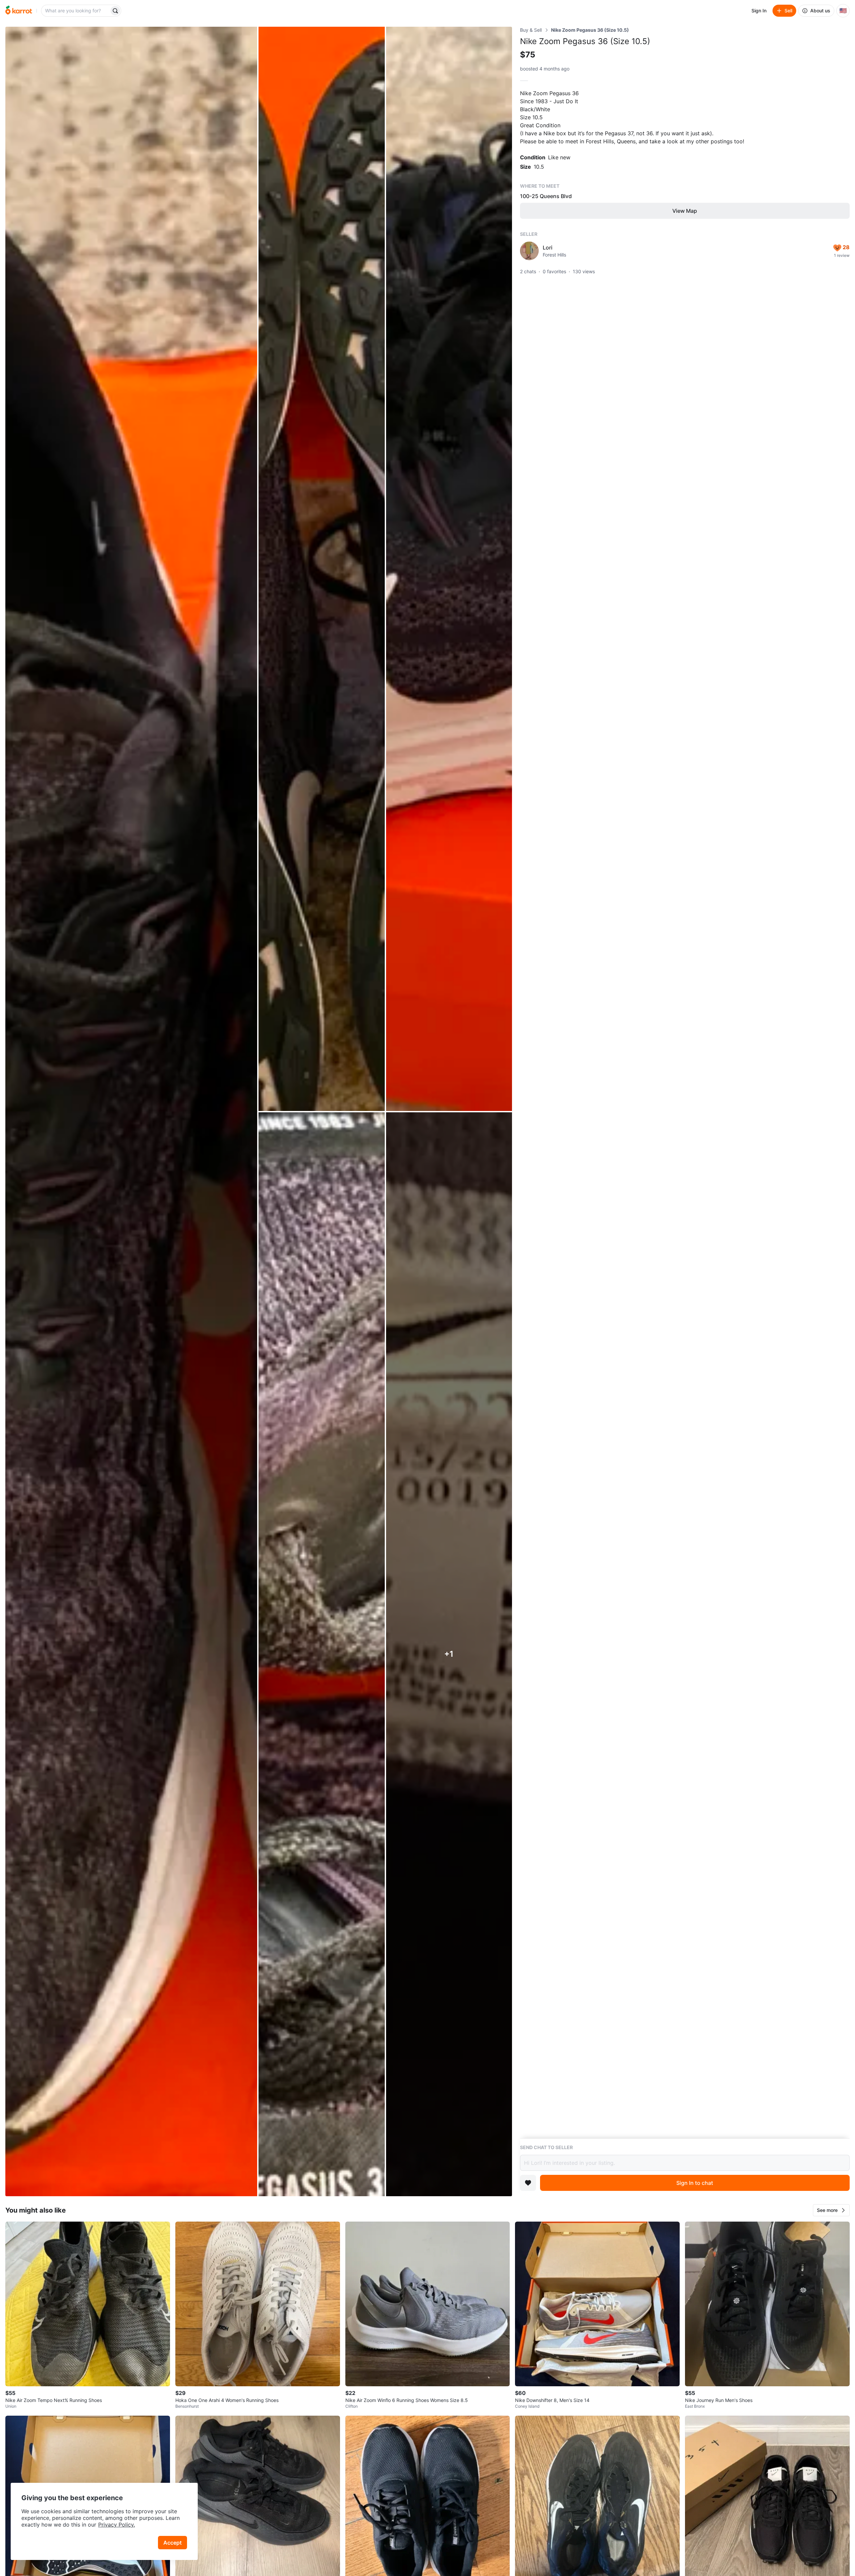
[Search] (115, 11)
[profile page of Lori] (529, 251)
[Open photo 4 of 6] (321, 1654)
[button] (831, 2210)
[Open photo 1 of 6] (131, 1111)
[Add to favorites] (528, 2183)
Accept (173, 2543)
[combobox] (76, 11)
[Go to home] (19, 11)
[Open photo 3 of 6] (449, 569)
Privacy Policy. (117, 2525)
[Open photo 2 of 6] (321, 569)
